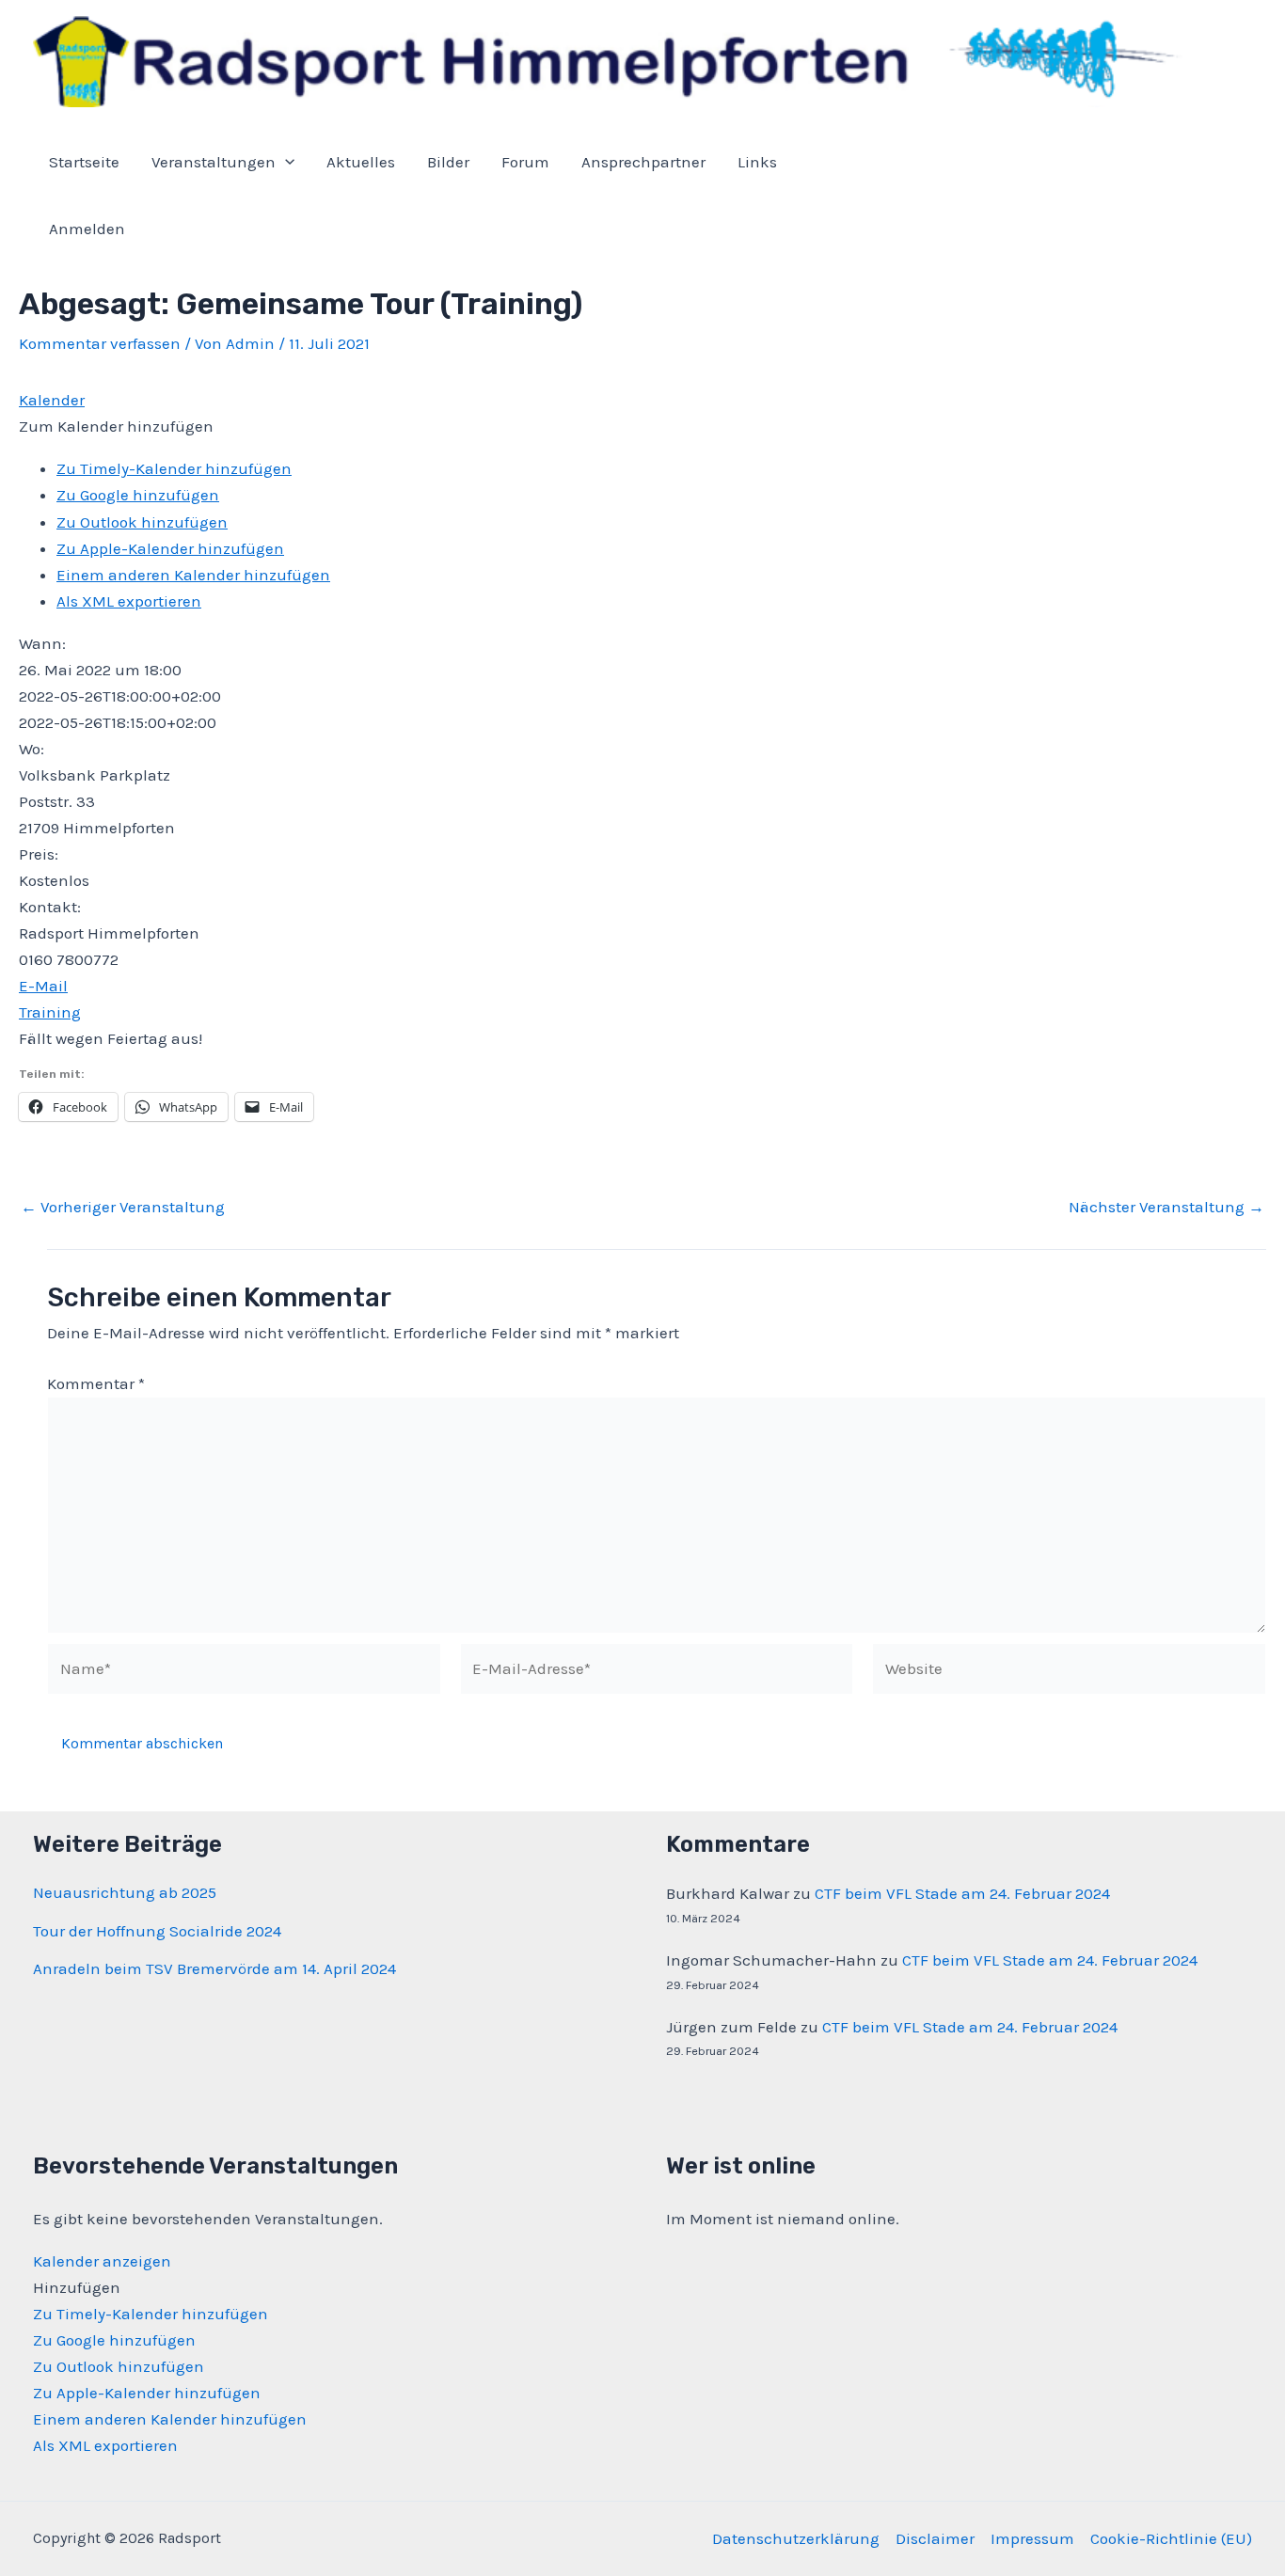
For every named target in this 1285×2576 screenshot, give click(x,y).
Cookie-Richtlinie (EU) (1171, 2538)
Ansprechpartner (643, 162)
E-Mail (43, 986)
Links (757, 162)
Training (50, 1012)
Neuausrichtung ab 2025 (125, 1892)
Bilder (448, 162)
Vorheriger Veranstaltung (123, 1207)
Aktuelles (361, 162)
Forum (525, 162)
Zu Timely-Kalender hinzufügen (174, 468)
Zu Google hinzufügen (138, 495)
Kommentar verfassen (100, 343)
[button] (116, 426)
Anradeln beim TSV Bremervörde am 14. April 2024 (214, 1968)
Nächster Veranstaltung (1166, 1207)
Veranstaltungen (214, 162)
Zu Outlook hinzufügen (142, 522)
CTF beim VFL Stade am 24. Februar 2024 (962, 1893)
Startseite (84, 162)
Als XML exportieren (129, 601)
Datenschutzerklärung (796, 2538)
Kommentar (96, 1383)
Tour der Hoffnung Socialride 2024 (157, 1931)
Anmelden (87, 229)
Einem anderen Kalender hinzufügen (193, 575)
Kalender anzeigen (102, 2261)
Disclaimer (935, 2538)
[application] (285, 162)
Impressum (1032, 2538)
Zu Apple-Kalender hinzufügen (170, 548)
